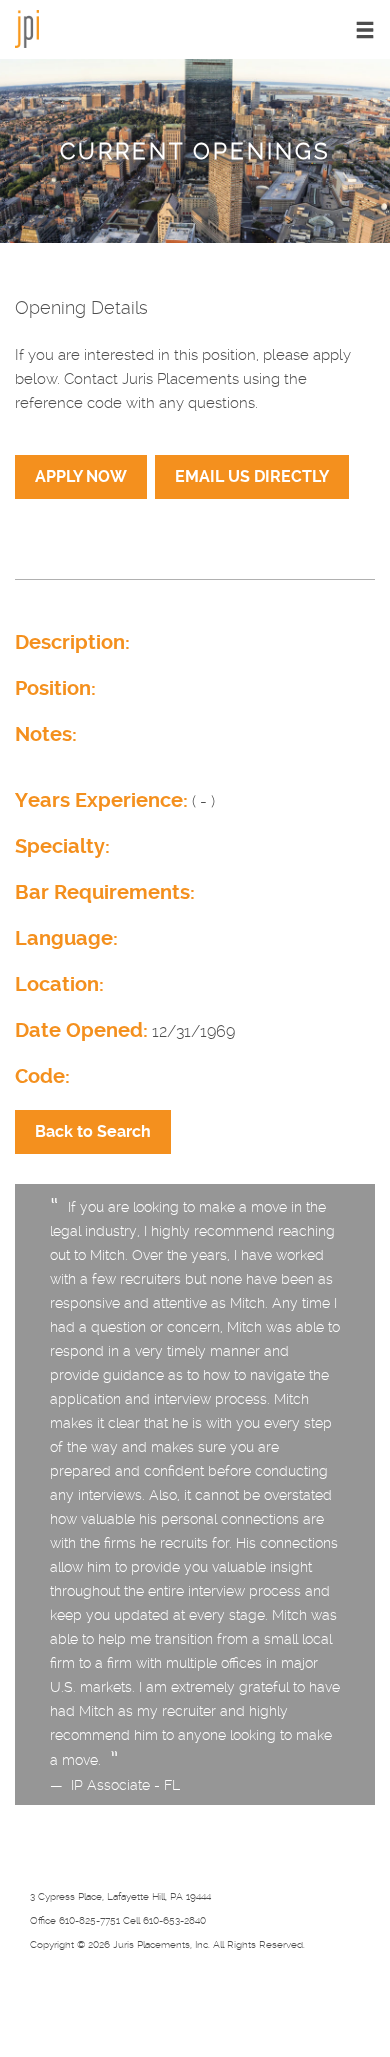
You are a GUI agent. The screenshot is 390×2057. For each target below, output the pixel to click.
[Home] (27, 27)
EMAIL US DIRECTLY (252, 476)
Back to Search (93, 1131)
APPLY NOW (81, 476)
